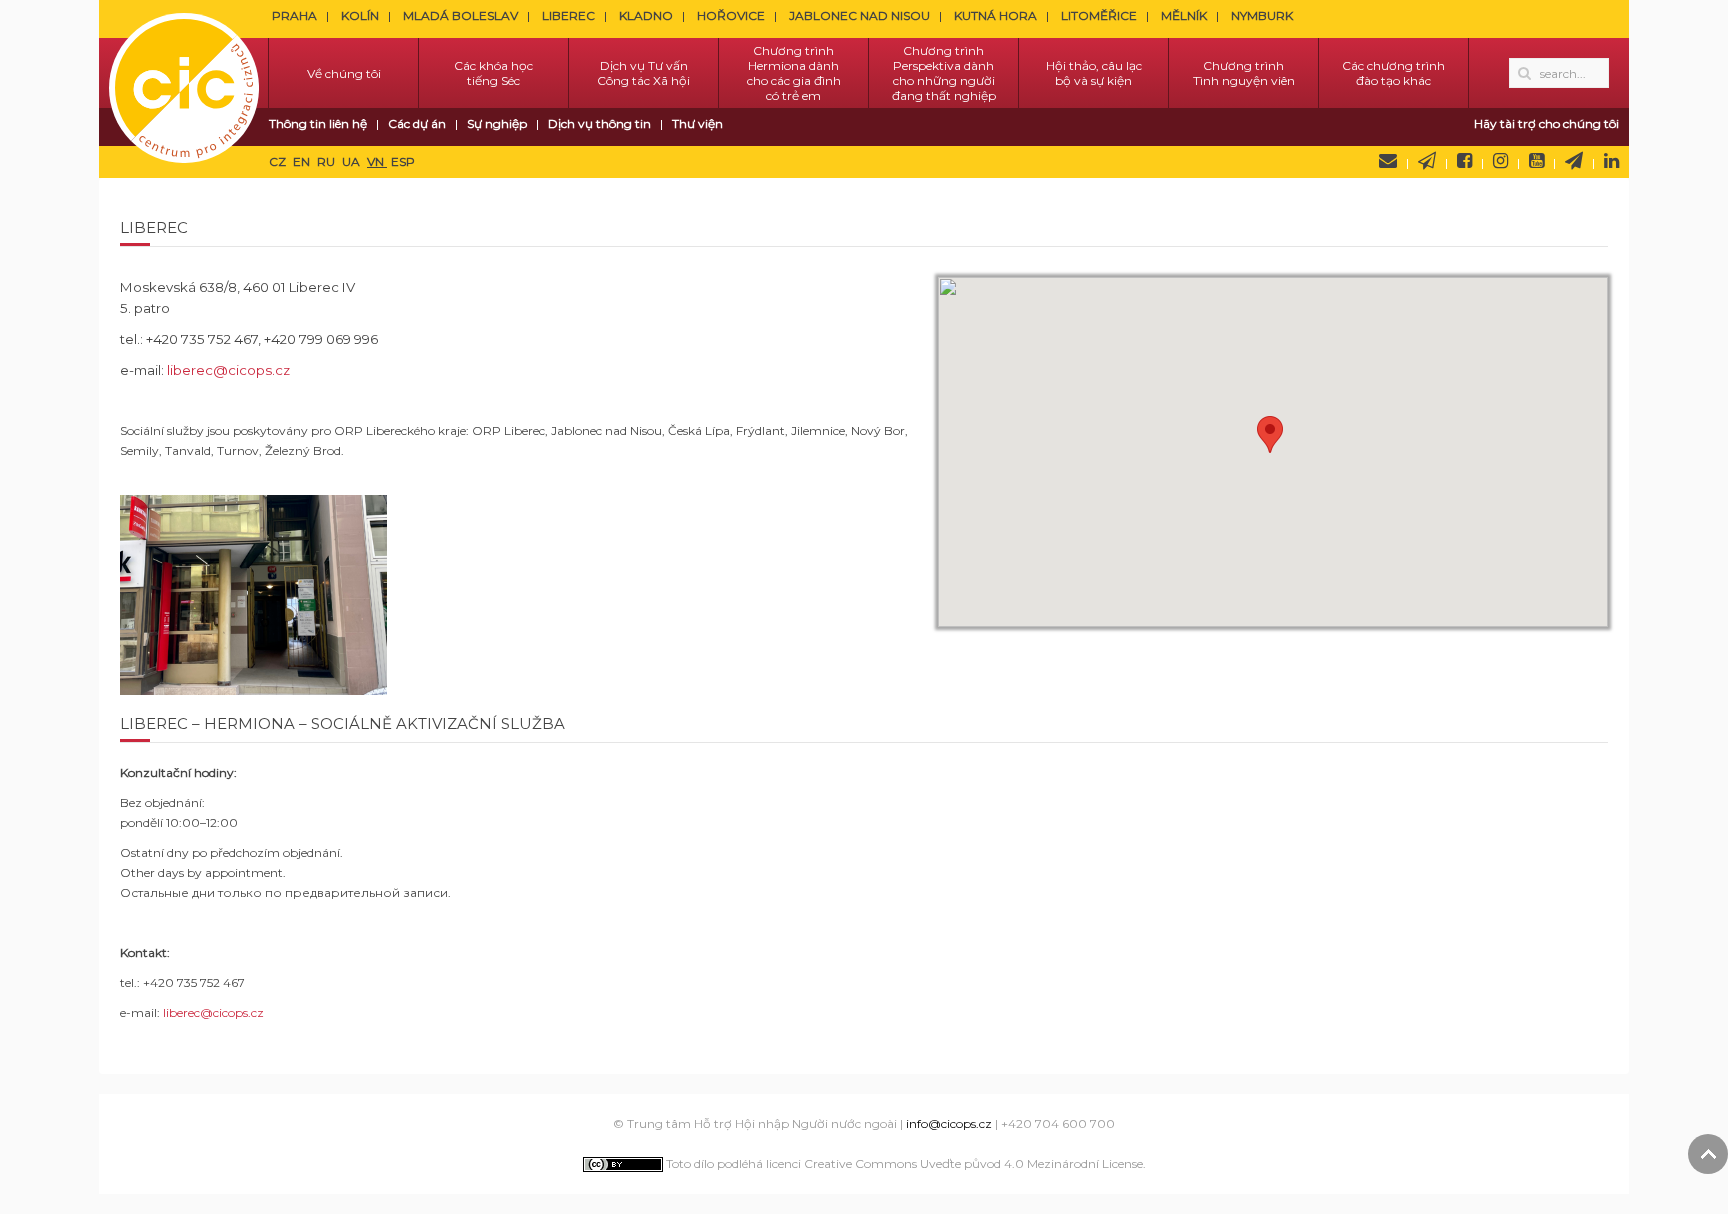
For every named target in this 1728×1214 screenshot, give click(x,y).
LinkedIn (1611, 161)
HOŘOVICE (731, 15)
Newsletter (1427, 161)
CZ (279, 161)
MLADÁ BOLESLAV (460, 15)
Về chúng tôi (344, 73)
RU (327, 161)
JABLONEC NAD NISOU (859, 15)
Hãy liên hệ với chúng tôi (1388, 161)
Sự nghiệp (497, 123)
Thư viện (697, 123)
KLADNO (646, 15)
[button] (1270, 434)
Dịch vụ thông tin (599, 123)
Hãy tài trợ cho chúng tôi (1546, 123)
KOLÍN (360, 15)
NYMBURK (1262, 15)
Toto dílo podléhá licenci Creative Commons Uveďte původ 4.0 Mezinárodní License (903, 1163)
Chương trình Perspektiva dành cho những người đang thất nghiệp (944, 73)
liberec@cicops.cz (228, 370)
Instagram (1500, 161)
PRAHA (294, 15)
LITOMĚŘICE (1099, 15)
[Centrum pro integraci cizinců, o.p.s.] (184, 73)
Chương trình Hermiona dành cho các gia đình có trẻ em (794, 73)
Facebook (1464, 161)
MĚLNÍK (1184, 15)
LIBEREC (568, 15)
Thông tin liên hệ (318, 123)
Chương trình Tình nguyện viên (1244, 73)
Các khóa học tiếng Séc (493, 73)
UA (352, 161)
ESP (403, 161)
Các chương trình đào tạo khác (1393, 73)
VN (377, 161)
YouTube (1536, 161)
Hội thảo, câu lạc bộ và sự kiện (1094, 73)
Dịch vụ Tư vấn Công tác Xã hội (643, 73)
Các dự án (417, 123)
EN (303, 161)
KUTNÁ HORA (995, 15)
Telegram (1574, 161)
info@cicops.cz (949, 1123)
